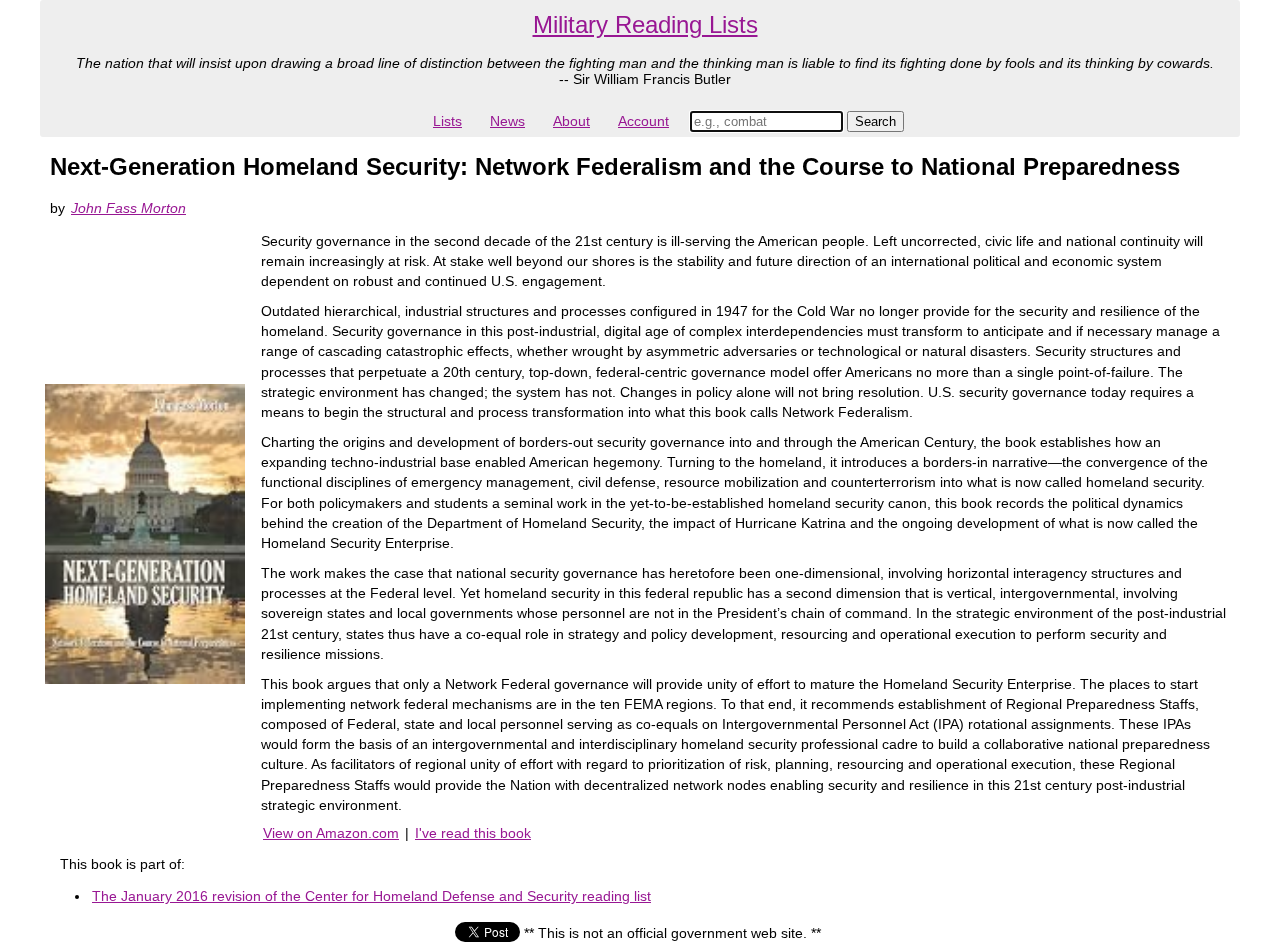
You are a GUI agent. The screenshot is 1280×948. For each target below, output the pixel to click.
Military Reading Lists (645, 24)
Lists (447, 121)
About (571, 121)
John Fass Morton (128, 208)
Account (643, 121)
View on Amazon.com (331, 833)
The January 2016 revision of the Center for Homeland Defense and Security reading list (371, 896)
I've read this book (473, 833)
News (507, 121)
